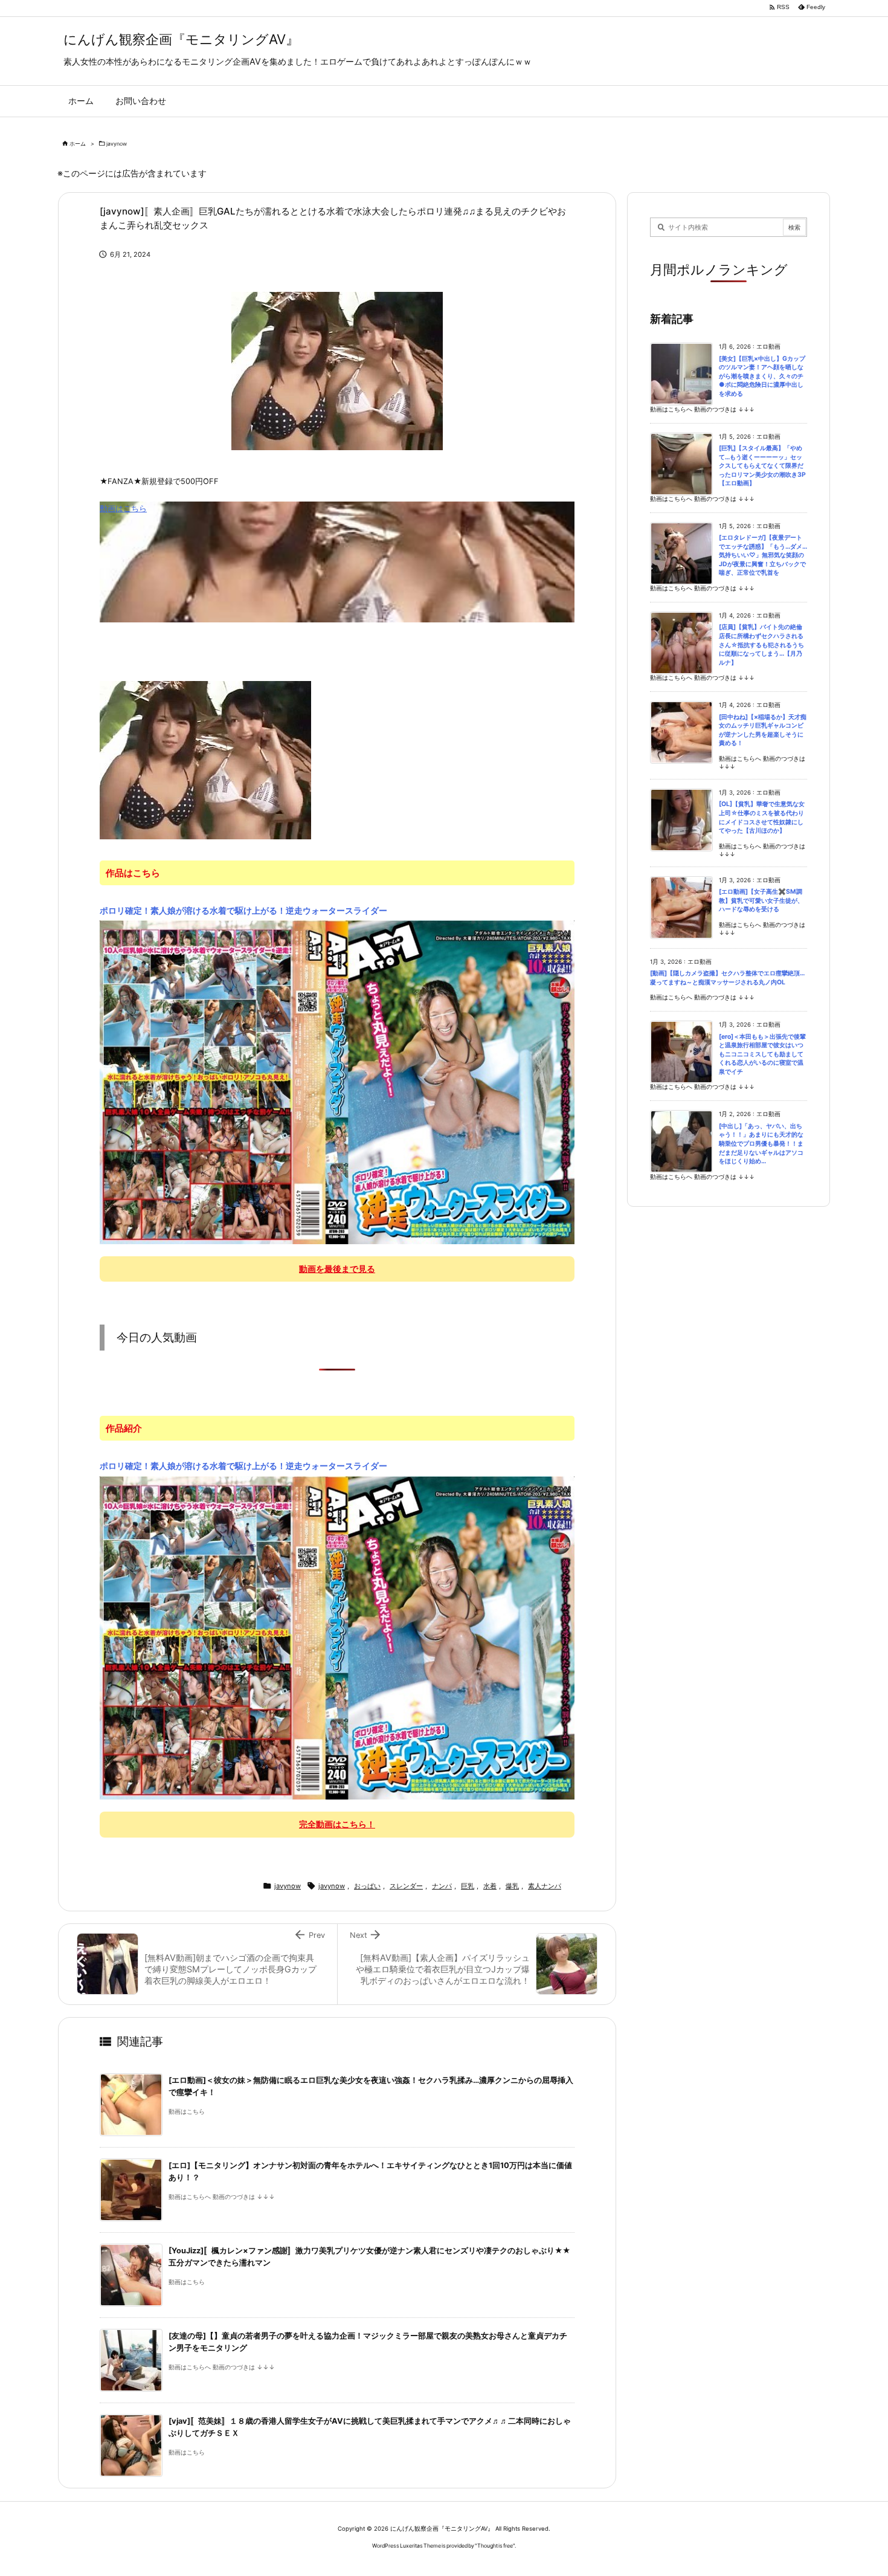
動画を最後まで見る (337, 1269)
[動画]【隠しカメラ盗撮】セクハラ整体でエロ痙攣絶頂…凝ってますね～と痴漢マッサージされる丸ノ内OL (727, 978)
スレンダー (406, 1886)
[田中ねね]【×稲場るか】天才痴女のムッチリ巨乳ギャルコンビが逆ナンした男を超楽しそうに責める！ (763, 730)
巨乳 (468, 1886)
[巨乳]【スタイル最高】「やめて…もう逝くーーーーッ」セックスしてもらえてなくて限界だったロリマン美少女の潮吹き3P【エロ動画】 (762, 466)
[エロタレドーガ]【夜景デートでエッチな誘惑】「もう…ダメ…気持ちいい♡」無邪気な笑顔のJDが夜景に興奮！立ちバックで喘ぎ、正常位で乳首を (763, 555)
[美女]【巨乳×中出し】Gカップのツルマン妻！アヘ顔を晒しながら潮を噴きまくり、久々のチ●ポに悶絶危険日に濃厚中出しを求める (762, 376)
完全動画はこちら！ (337, 1824)
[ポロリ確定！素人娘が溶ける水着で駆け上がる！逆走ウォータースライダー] (337, 1082)
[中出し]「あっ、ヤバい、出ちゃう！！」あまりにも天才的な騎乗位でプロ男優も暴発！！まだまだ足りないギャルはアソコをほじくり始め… (761, 1144)
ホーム (78, 144)
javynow (117, 144)
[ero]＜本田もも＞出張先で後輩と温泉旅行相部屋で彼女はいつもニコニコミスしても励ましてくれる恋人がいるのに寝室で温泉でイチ (762, 1054)
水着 (490, 1886)
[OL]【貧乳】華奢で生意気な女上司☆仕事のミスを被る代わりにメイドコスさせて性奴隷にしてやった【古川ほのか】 (762, 817)
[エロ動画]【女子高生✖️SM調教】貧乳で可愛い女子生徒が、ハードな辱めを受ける (761, 900)
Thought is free (495, 2545)
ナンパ (442, 1886)
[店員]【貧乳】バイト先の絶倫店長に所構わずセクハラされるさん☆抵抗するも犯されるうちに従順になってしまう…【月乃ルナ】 (761, 644)
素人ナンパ (545, 1886)
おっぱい (367, 1886)
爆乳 (512, 1886)
